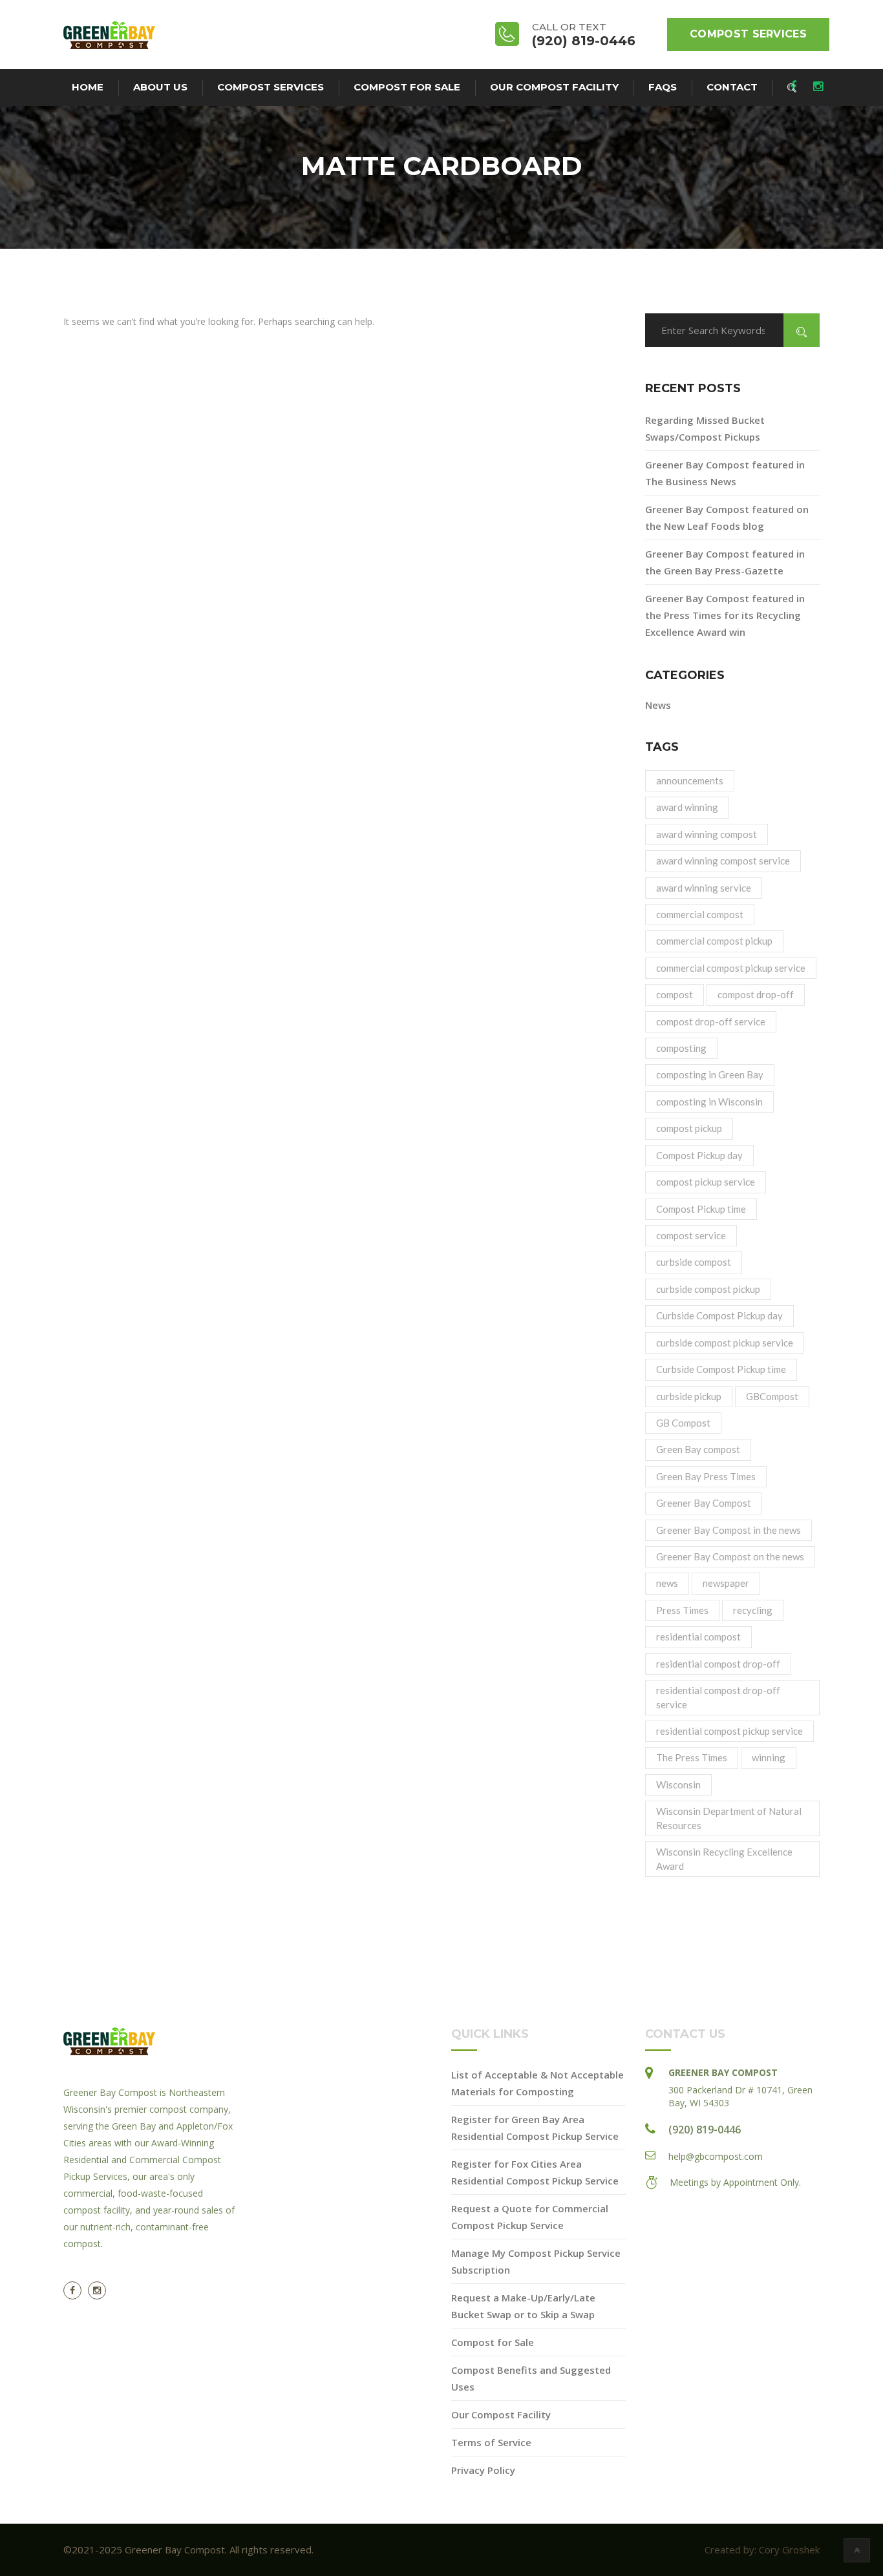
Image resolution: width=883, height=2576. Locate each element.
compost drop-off (756, 994)
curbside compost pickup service (725, 1343)
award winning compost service (723, 861)
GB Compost (683, 1423)
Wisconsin (678, 1785)
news (667, 1583)
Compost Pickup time (701, 1209)
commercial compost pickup (714, 941)
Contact (732, 87)
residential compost (698, 1637)
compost (675, 994)
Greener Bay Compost (704, 1503)
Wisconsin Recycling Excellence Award (724, 1859)
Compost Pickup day (699, 1155)
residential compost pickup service (729, 1731)
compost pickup (689, 1128)
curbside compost (694, 1262)
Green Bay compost (698, 1449)
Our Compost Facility (554, 87)
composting (681, 1048)
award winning (687, 807)
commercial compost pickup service (731, 968)
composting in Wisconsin (709, 1102)
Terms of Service (491, 2442)
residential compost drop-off (718, 1664)
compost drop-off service (711, 1021)
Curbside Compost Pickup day (719, 1315)
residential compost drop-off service (718, 1697)
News (658, 705)
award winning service (704, 888)
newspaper (726, 1583)
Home (88, 87)
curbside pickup (689, 1396)
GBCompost (772, 1396)
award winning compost (707, 834)
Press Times (682, 1610)
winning (769, 1757)
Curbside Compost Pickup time (721, 1369)
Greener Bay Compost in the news (729, 1530)
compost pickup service (706, 1182)
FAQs (663, 87)
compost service (691, 1235)
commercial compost (700, 914)
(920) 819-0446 (705, 2130)
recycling (753, 1610)
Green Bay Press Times (706, 1476)
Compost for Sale (407, 87)
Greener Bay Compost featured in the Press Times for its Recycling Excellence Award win (725, 615)
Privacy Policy (483, 2470)
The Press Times (692, 1757)
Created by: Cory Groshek (762, 2550)
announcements (690, 780)
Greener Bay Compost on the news (730, 1556)
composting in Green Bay (710, 1074)
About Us (160, 87)
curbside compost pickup (708, 1289)
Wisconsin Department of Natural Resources (729, 1818)
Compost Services (748, 34)
